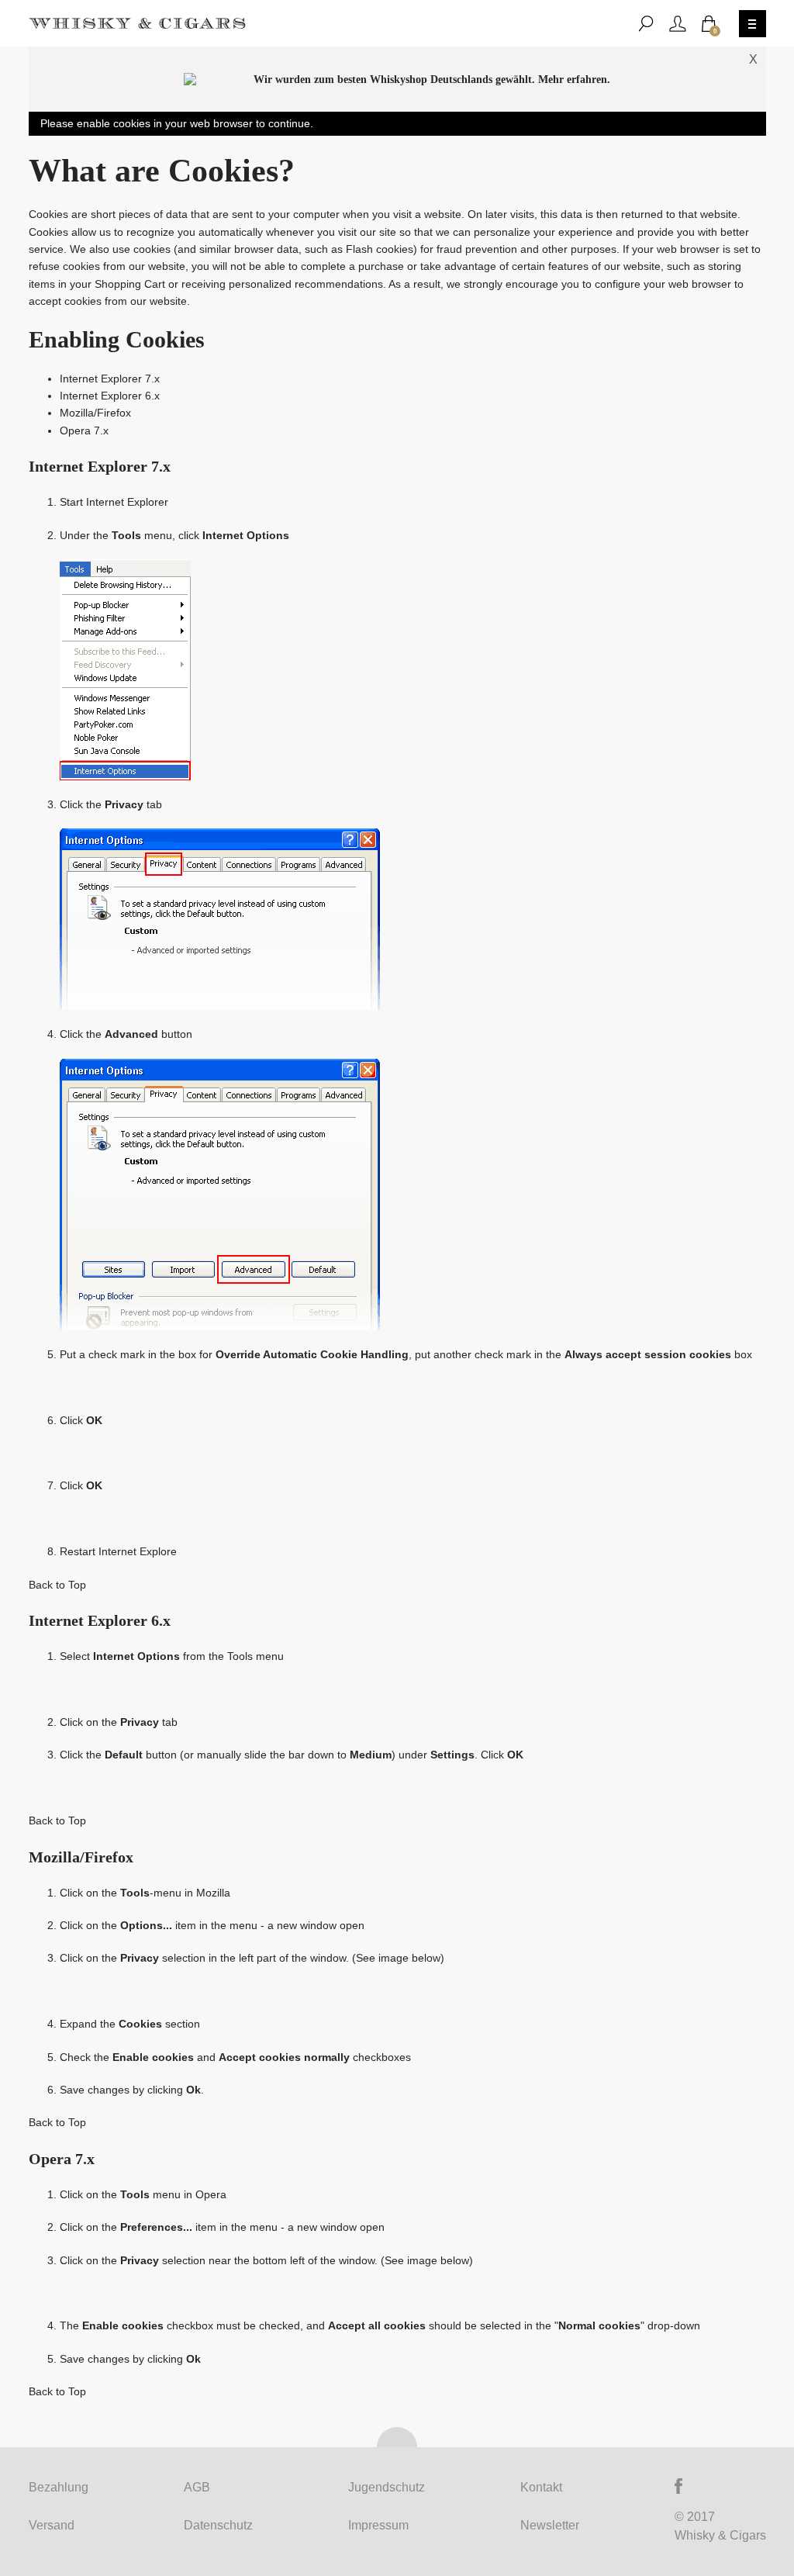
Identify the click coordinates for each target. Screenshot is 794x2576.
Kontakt (541, 2487)
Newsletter (550, 2525)
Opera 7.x (84, 430)
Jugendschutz (387, 2487)
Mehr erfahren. (574, 80)
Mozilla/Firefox (95, 413)
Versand (52, 2525)
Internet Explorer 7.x (110, 379)
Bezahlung (59, 2487)
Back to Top (57, 1585)
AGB (197, 2487)
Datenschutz (218, 2525)
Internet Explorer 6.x (110, 396)
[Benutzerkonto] (678, 24)
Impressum (378, 2525)
